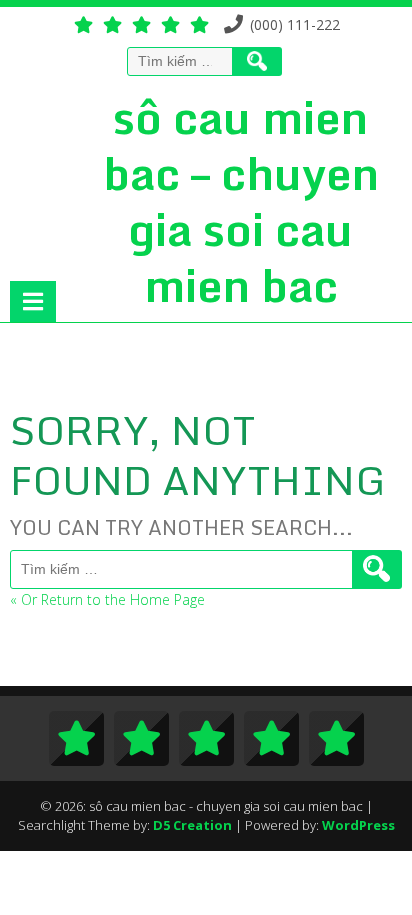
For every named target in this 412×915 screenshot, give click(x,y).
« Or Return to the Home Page (107, 599)
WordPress (358, 825)
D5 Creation (192, 825)
